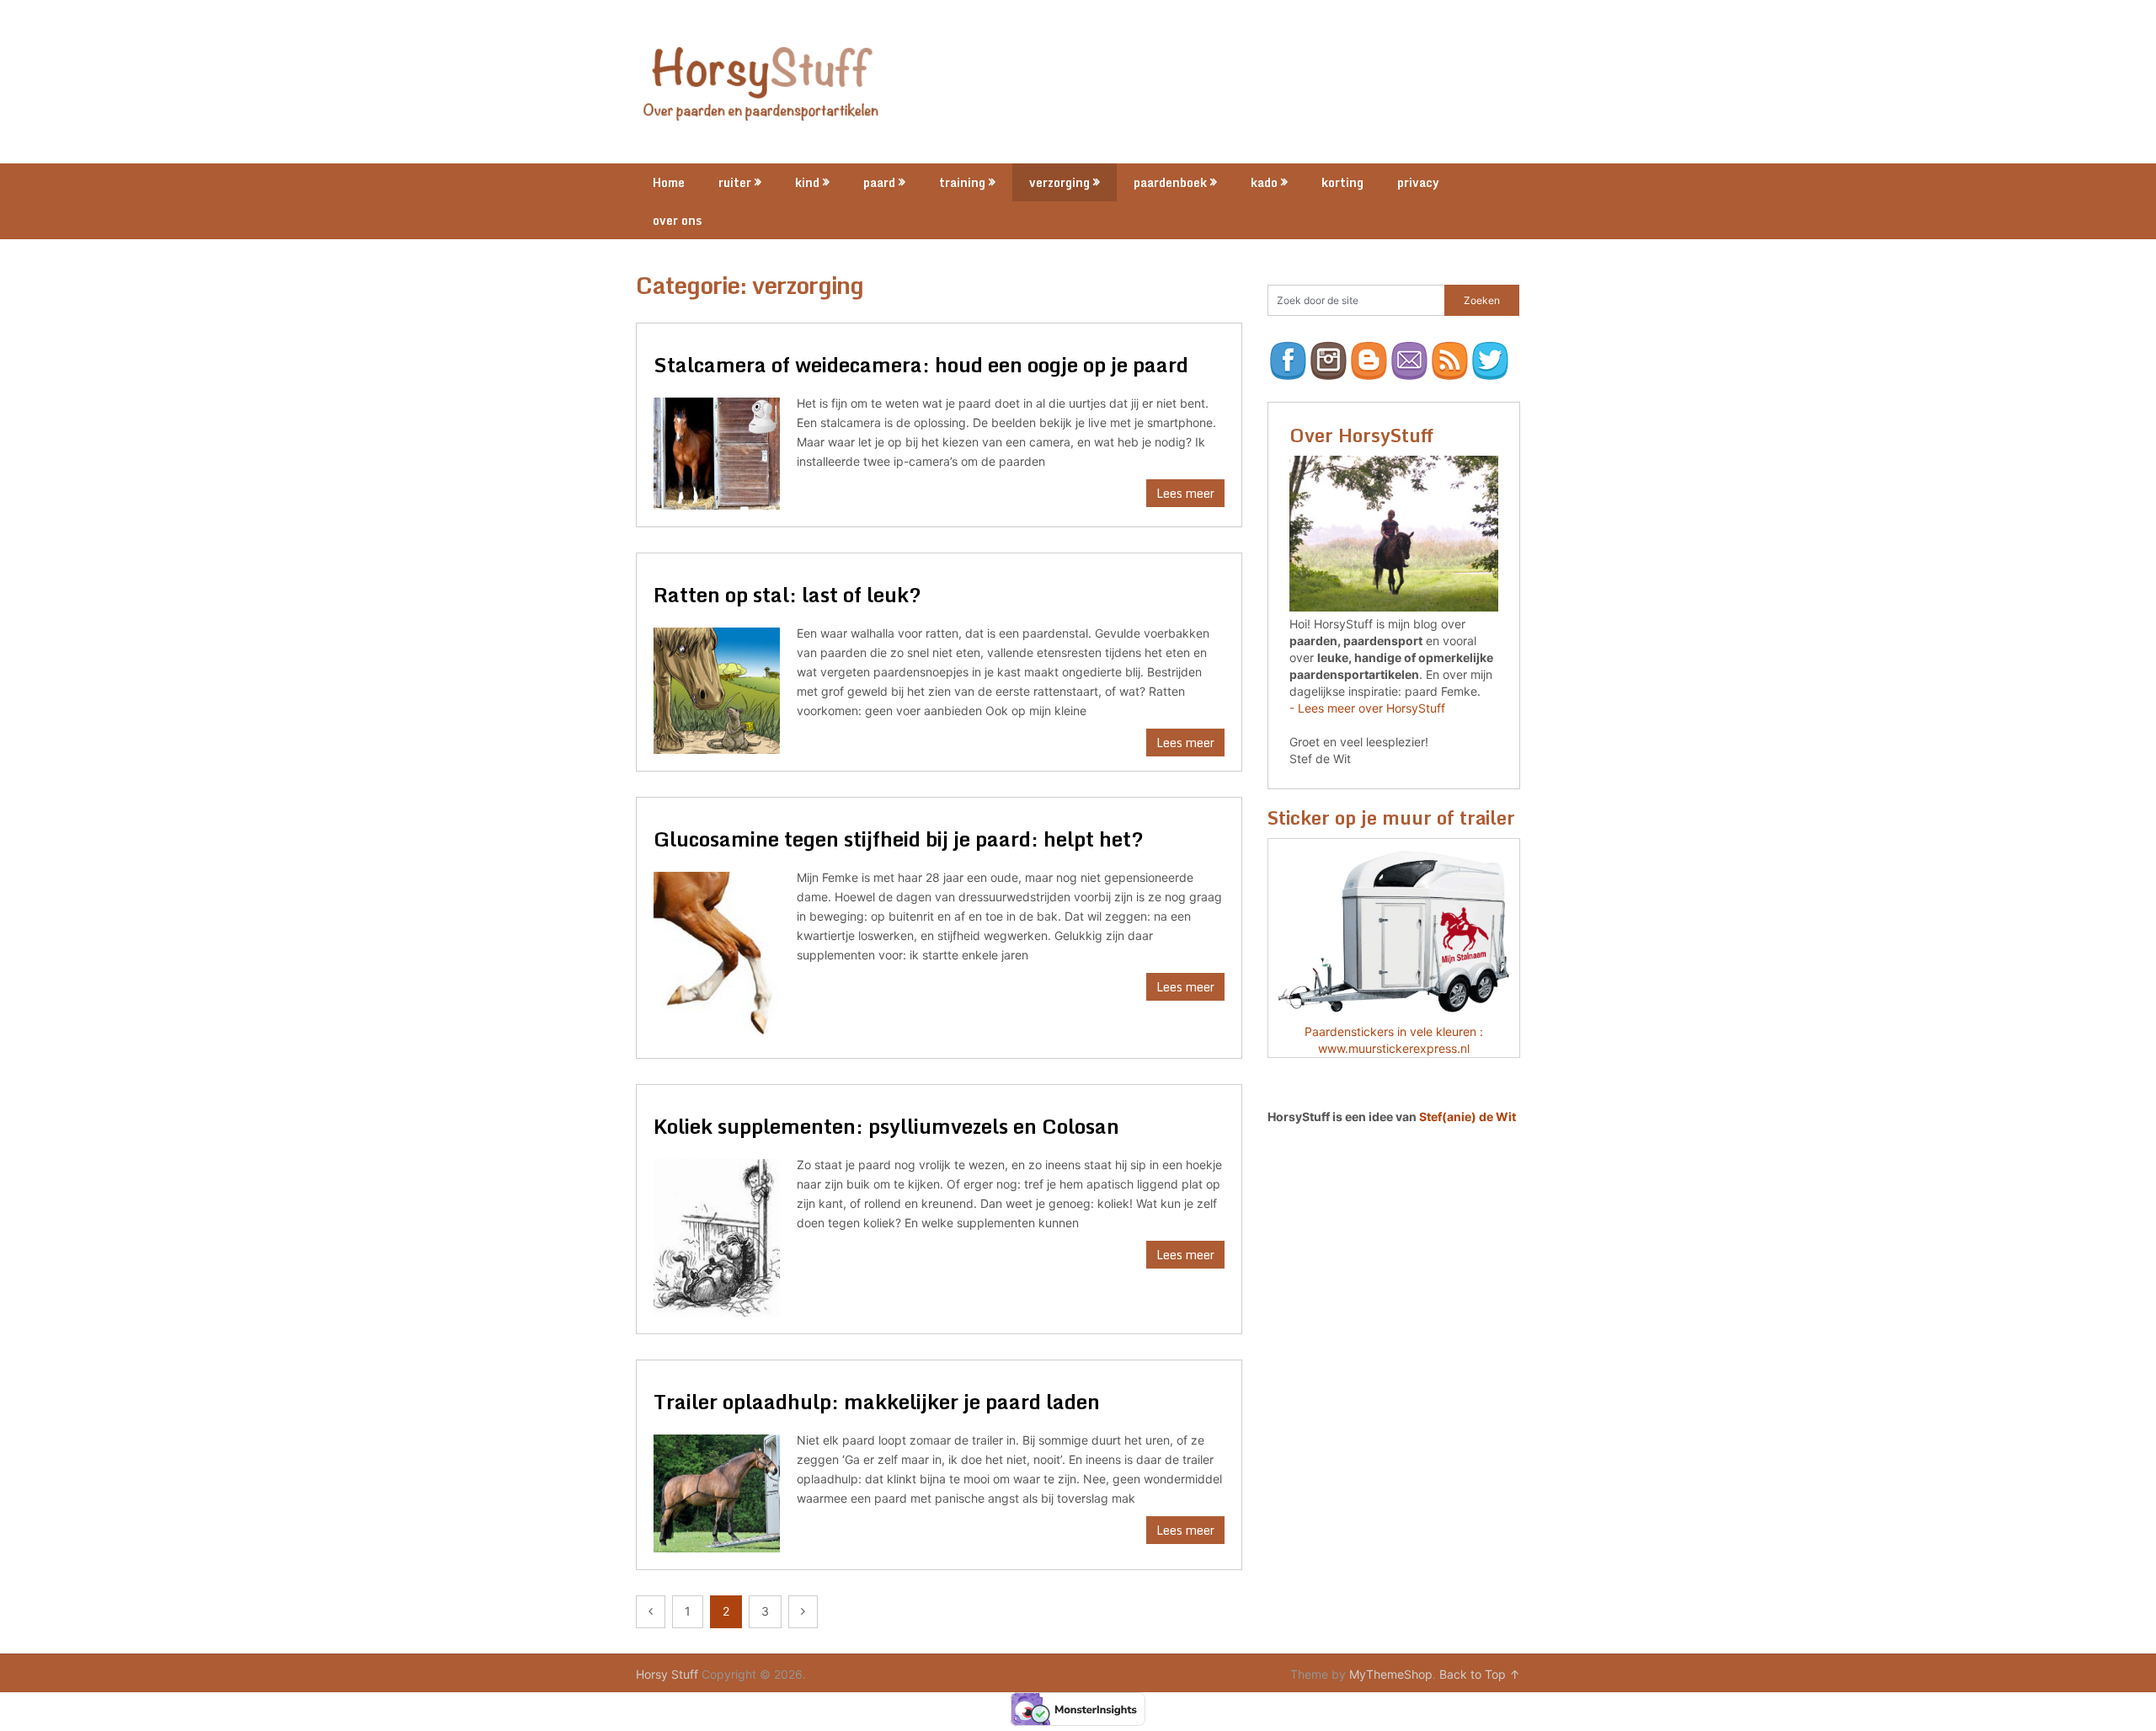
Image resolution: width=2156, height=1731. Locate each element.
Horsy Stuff (667, 1674)
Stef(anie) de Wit (1468, 1117)
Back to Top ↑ (1480, 1674)
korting (1342, 182)
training (962, 182)
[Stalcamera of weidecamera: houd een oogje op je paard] (717, 451)
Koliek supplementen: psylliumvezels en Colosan (886, 1126)
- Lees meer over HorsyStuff (1367, 708)
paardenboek (1170, 182)
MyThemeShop (1391, 1674)
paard (879, 182)
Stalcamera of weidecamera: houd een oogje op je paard (921, 364)
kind (807, 182)
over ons (677, 220)
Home (669, 182)
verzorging (1059, 182)
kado (1264, 182)
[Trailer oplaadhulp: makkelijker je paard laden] (717, 1491)
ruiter (735, 182)
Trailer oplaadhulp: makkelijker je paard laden (877, 1401)
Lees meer (1185, 493)
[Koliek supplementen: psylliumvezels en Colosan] (717, 1236)
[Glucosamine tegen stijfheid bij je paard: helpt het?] (717, 954)
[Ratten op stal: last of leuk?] (717, 689)
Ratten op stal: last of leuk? (787, 594)
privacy (1418, 182)
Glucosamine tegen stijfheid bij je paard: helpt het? (899, 839)
